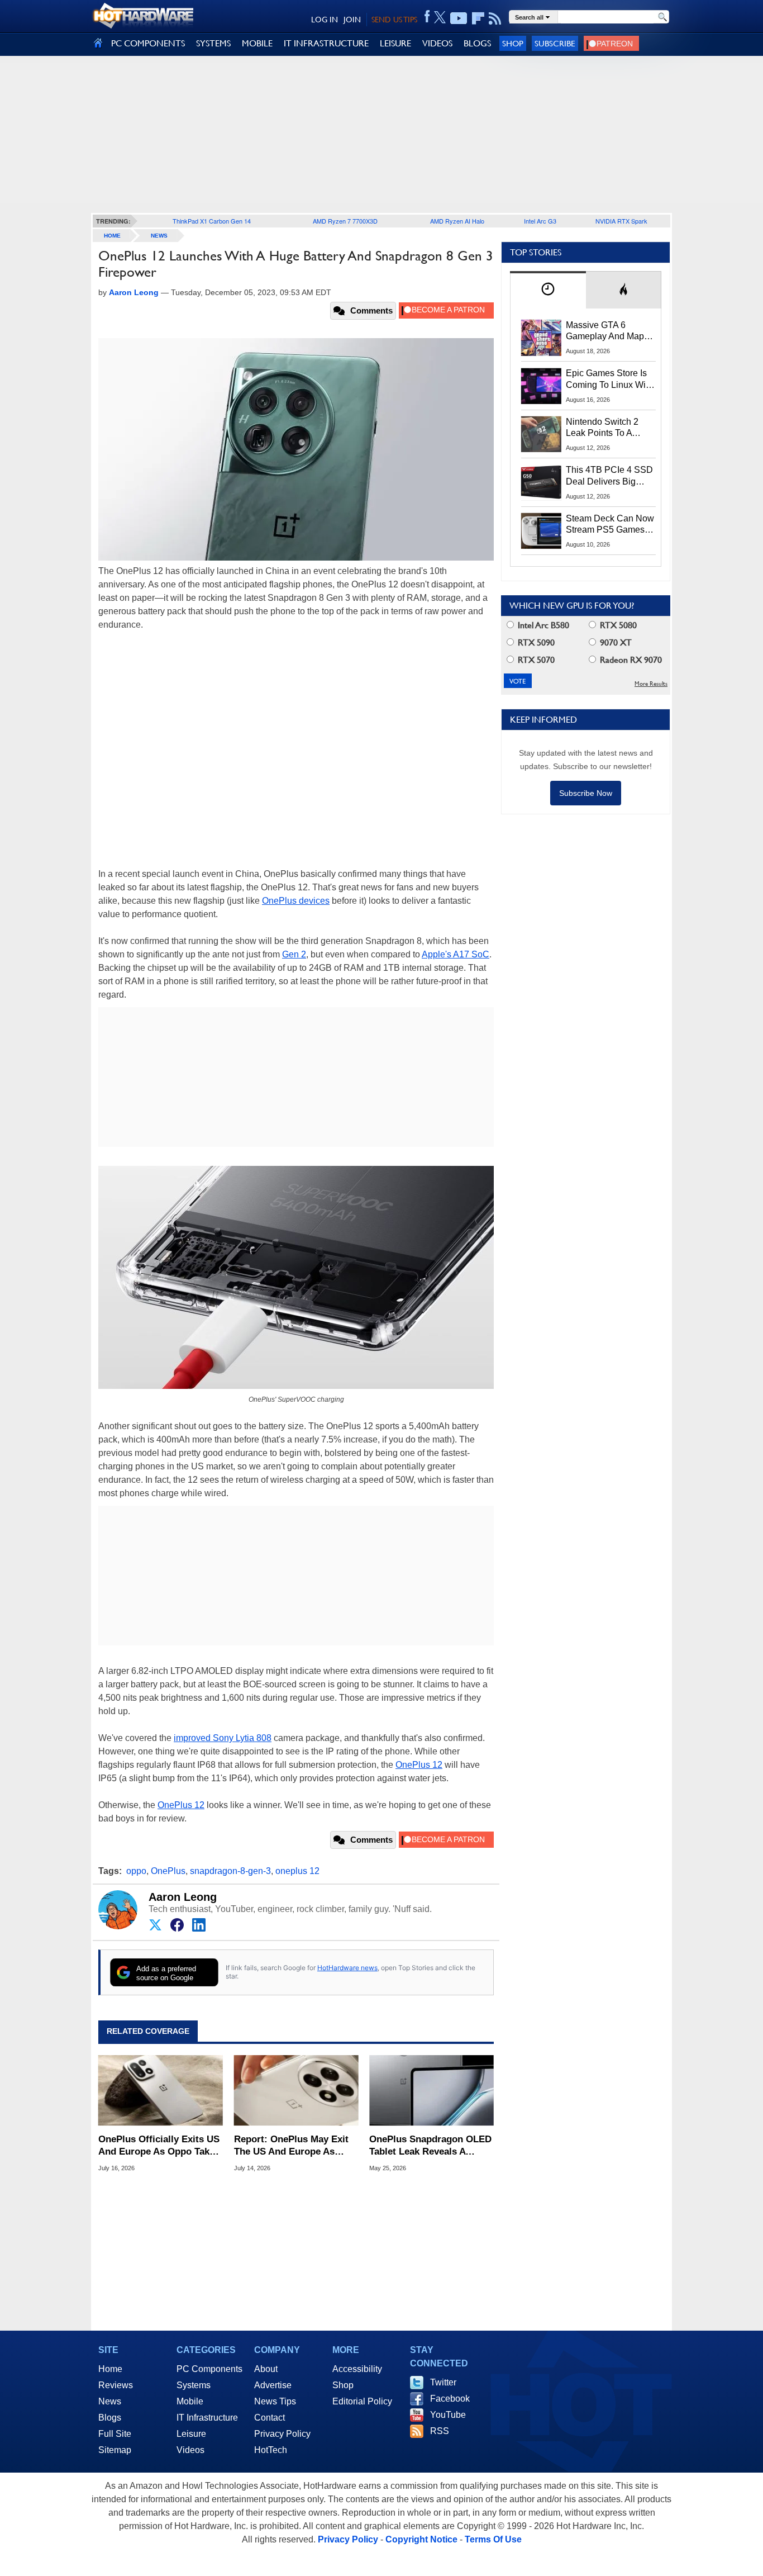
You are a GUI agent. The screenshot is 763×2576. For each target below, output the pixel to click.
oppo (136, 1871)
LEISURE (395, 43)
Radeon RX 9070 (630, 660)
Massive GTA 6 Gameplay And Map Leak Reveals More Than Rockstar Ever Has (605, 331)
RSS (440, 2431)
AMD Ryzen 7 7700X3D (345, 221)
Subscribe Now (586, 793)
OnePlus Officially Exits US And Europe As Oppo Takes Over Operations (159, 2146)
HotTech (271, 2450)
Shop (513, 43)
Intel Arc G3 (540, 221)
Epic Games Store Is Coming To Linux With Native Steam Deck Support (609, 379)
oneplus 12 (297, 1871)
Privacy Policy (282, 2434)
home (112, 236)
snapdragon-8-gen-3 (230, 1871)
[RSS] (495, 18)
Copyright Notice (421, 2539)
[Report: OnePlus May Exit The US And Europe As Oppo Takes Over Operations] (296, 2090)
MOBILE (257, 43)
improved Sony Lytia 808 (223, 1738)
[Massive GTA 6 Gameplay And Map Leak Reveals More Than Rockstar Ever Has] (541, 338)
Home (110, 2369)
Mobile (190, 2401)
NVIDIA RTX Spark (621, 221)
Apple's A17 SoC (456, 954)
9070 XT (615, 642)
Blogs (110, 2418)
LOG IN (325, 20)
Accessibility (357, 2369)
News (159, 236)
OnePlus (168, 1871)
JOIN (352, 20)
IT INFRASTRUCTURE (326, 43)
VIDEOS (437, 43)
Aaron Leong (183, 1897)
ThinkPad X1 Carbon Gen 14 (212, 221)
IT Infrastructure (207, 2418)
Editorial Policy (362, 2401)
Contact (270, 2418)
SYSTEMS (213, 43)
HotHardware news (347, 1968)
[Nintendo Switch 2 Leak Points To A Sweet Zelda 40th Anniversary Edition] (541, 434)
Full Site (115, 2434)
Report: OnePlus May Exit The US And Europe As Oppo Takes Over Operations (291, 2146)
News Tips (275, 2401)
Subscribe (555, 43)
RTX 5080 (617, 625)
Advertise (273, 2385)
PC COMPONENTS (148, 43)
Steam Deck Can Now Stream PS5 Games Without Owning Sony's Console (610, 525)
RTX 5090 (535, 642)
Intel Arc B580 (542, 625)
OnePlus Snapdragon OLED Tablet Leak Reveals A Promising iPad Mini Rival (430, 2146)
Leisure (191, 2434)
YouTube (448, 2415)
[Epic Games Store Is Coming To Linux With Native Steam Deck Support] (541, 386)
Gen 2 (294, 954)
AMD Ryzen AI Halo (457, 221)
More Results (651, 684)
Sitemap (115, 2450)
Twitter (443, 2382)
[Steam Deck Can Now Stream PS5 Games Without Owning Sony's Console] (541, 531)
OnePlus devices (296, 901)
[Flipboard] (478, 18)
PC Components (209, 2369)
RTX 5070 (535, 660)
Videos (190, 2450)
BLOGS (477, 43)
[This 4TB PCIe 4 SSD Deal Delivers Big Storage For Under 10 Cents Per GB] (541, 482)
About (266, 2369)
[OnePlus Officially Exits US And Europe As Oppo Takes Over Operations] (161, 2090)
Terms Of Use (493, 2539)
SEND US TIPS (394, 20)
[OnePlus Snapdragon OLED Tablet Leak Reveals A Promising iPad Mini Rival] (431, 2090)
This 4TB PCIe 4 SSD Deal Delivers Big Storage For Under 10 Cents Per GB (609, 476)
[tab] (548, 290)
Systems (194, 2385)
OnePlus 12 (419, 1765)
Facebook (450, 2399)
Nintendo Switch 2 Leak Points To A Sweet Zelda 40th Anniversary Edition (605, 428)
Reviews (116, 2385)
